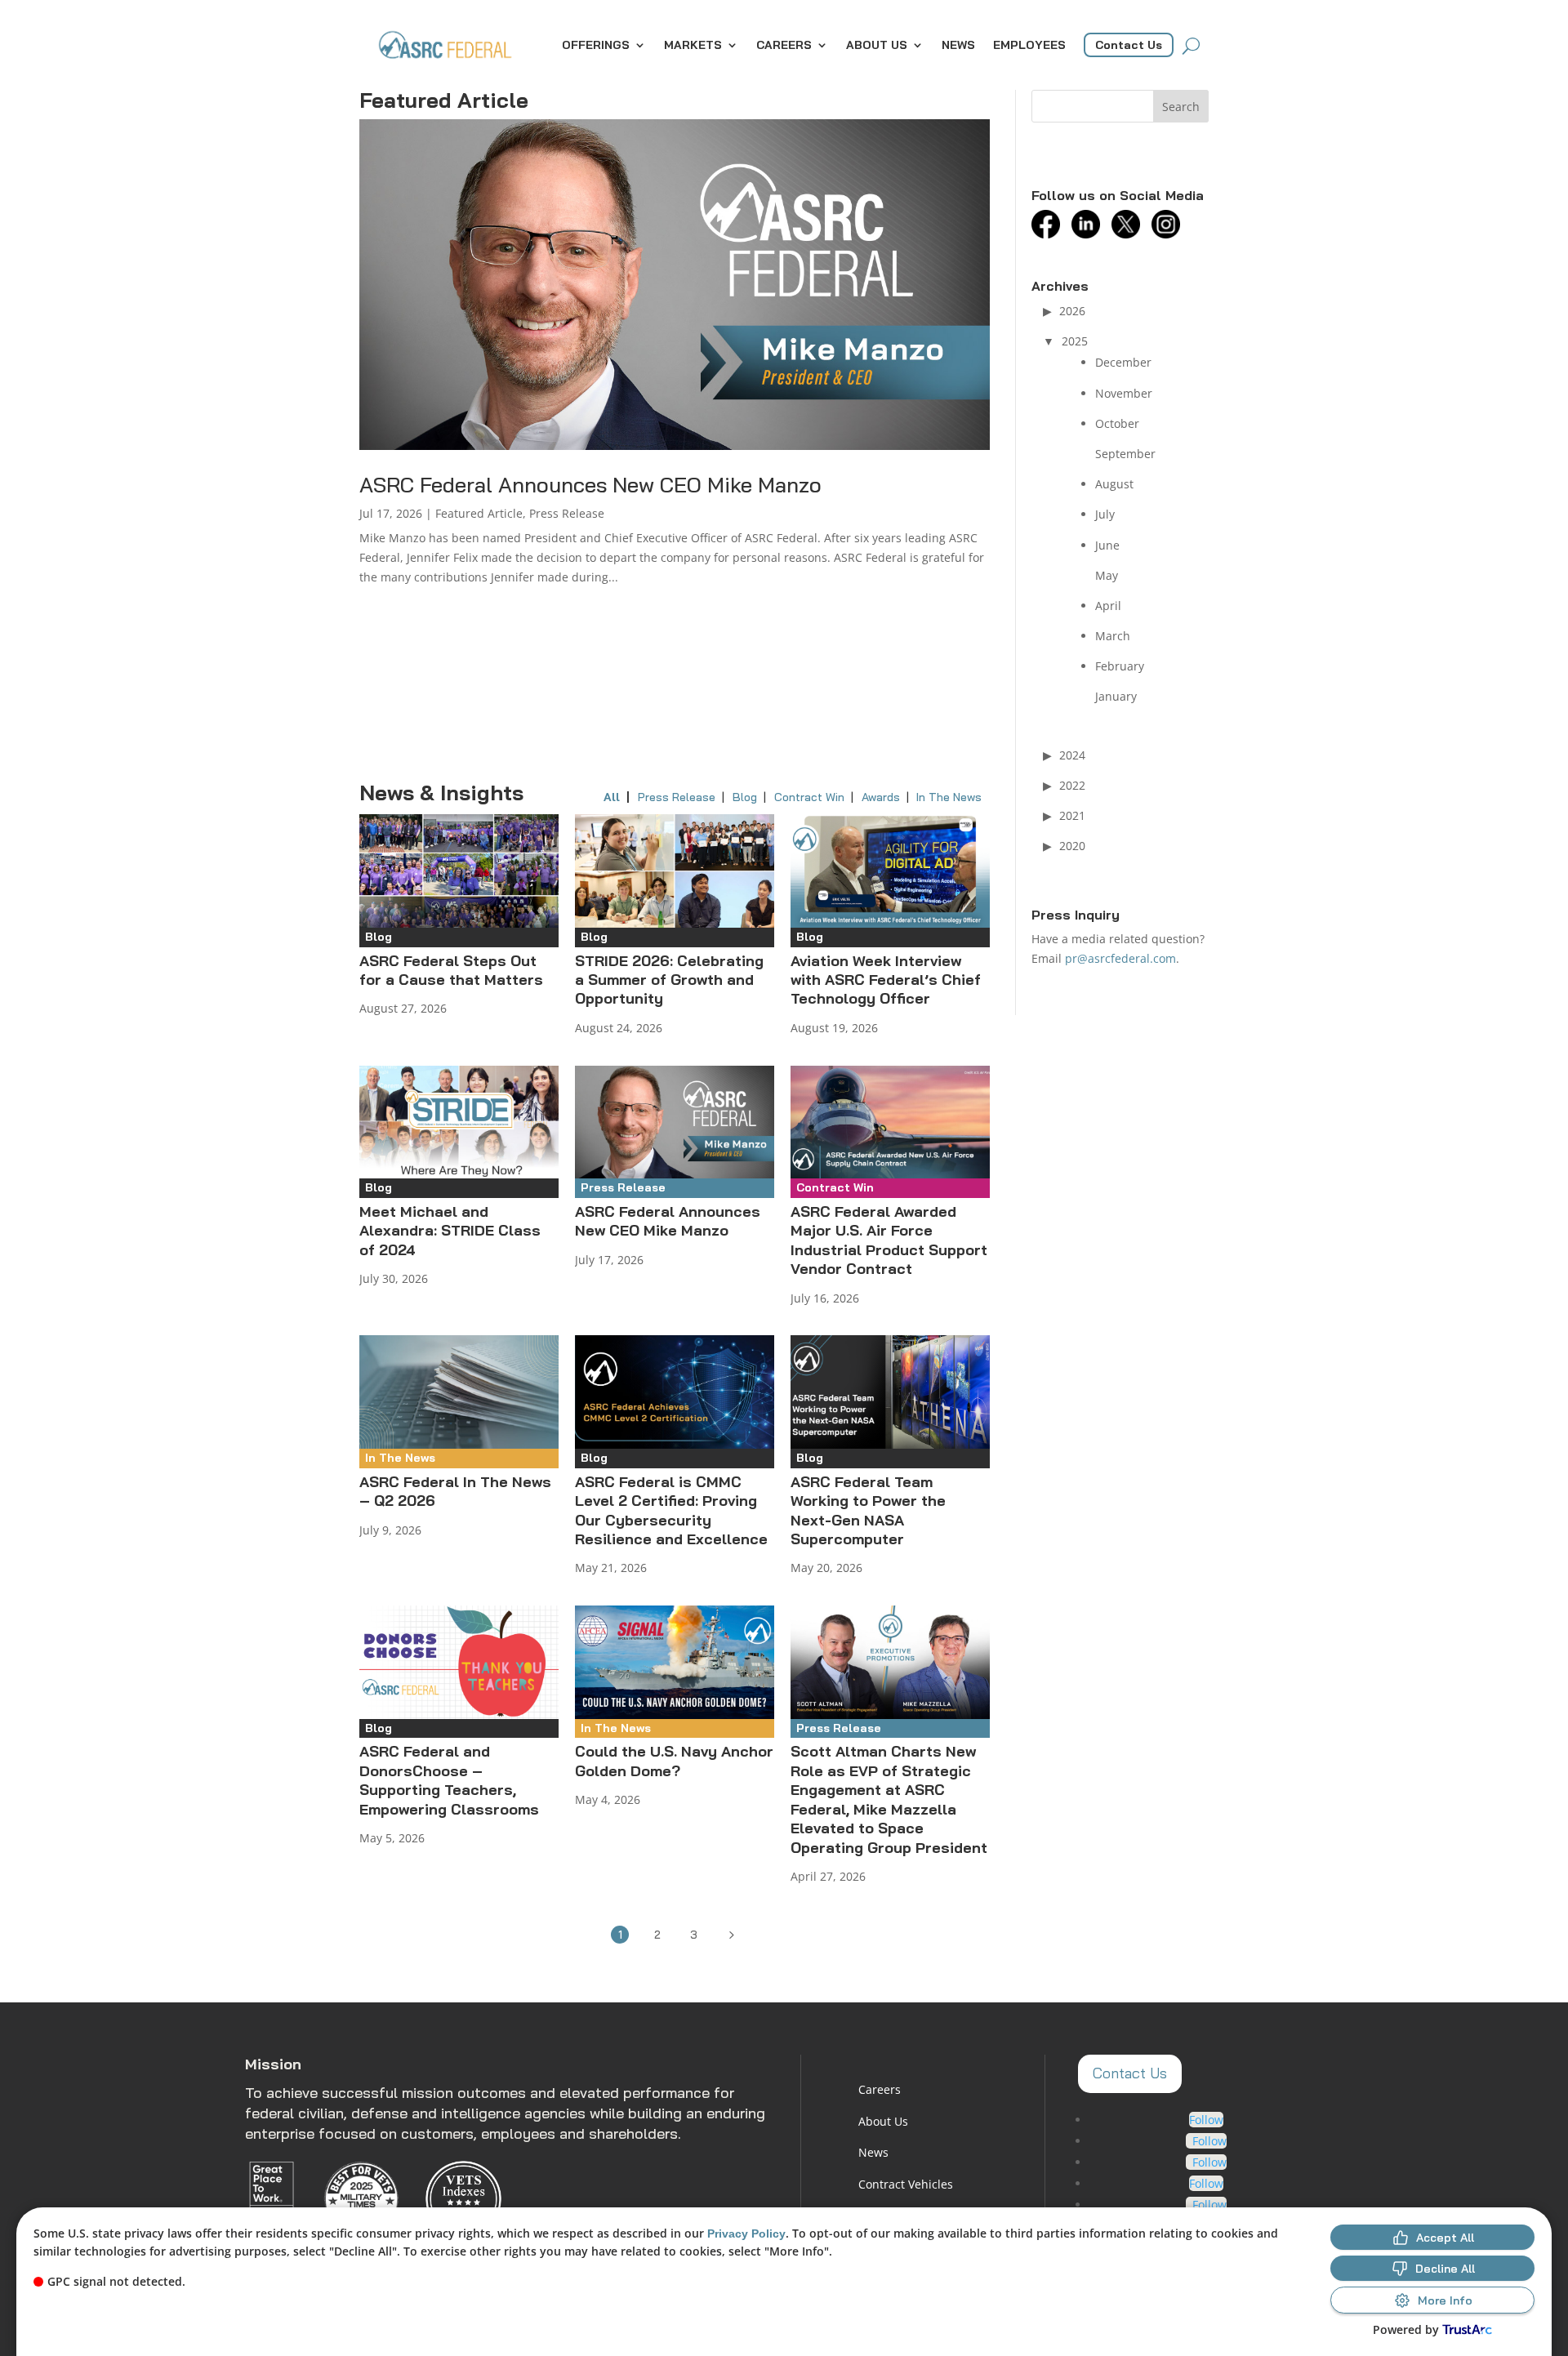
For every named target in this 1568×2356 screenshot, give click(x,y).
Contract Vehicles (906, 2184)
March (1113, 636)
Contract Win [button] (809, 797)
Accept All (1445, 2238)
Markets (693, 45)
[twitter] (1130, 234)
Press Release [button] (677, 797)
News (958, 45)
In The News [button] (949, 797)
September (1125, 454)
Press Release (567, 513)
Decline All (1445, 2269)
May (1107, 575)
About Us (877, 45)
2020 (1072, 846)
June (1107, 545)
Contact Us (1129, 45)
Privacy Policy (746, 2234)
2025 (1075, 341)
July (1105, 514)
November (1124, 393)
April (1108, 606)
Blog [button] (745, 797)
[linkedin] (1090, 234)
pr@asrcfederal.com (1120, 958)
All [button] (612, 797)
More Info (1445, 2300)
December (1123, 362)
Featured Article (479, 513)
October (1117, 423)
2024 (1072, 755)
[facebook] (1050, 234)
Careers (784, 45)
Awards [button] (881, 797)
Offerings (596, 45)
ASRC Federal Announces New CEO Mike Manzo (590, 485)
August (1114, 484)
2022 (1072, 785)
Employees (1029, 45)
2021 (1072, 815)
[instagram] (1170, 234)
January (1116, 696)
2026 (1072, 311)
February (1120, 666)
